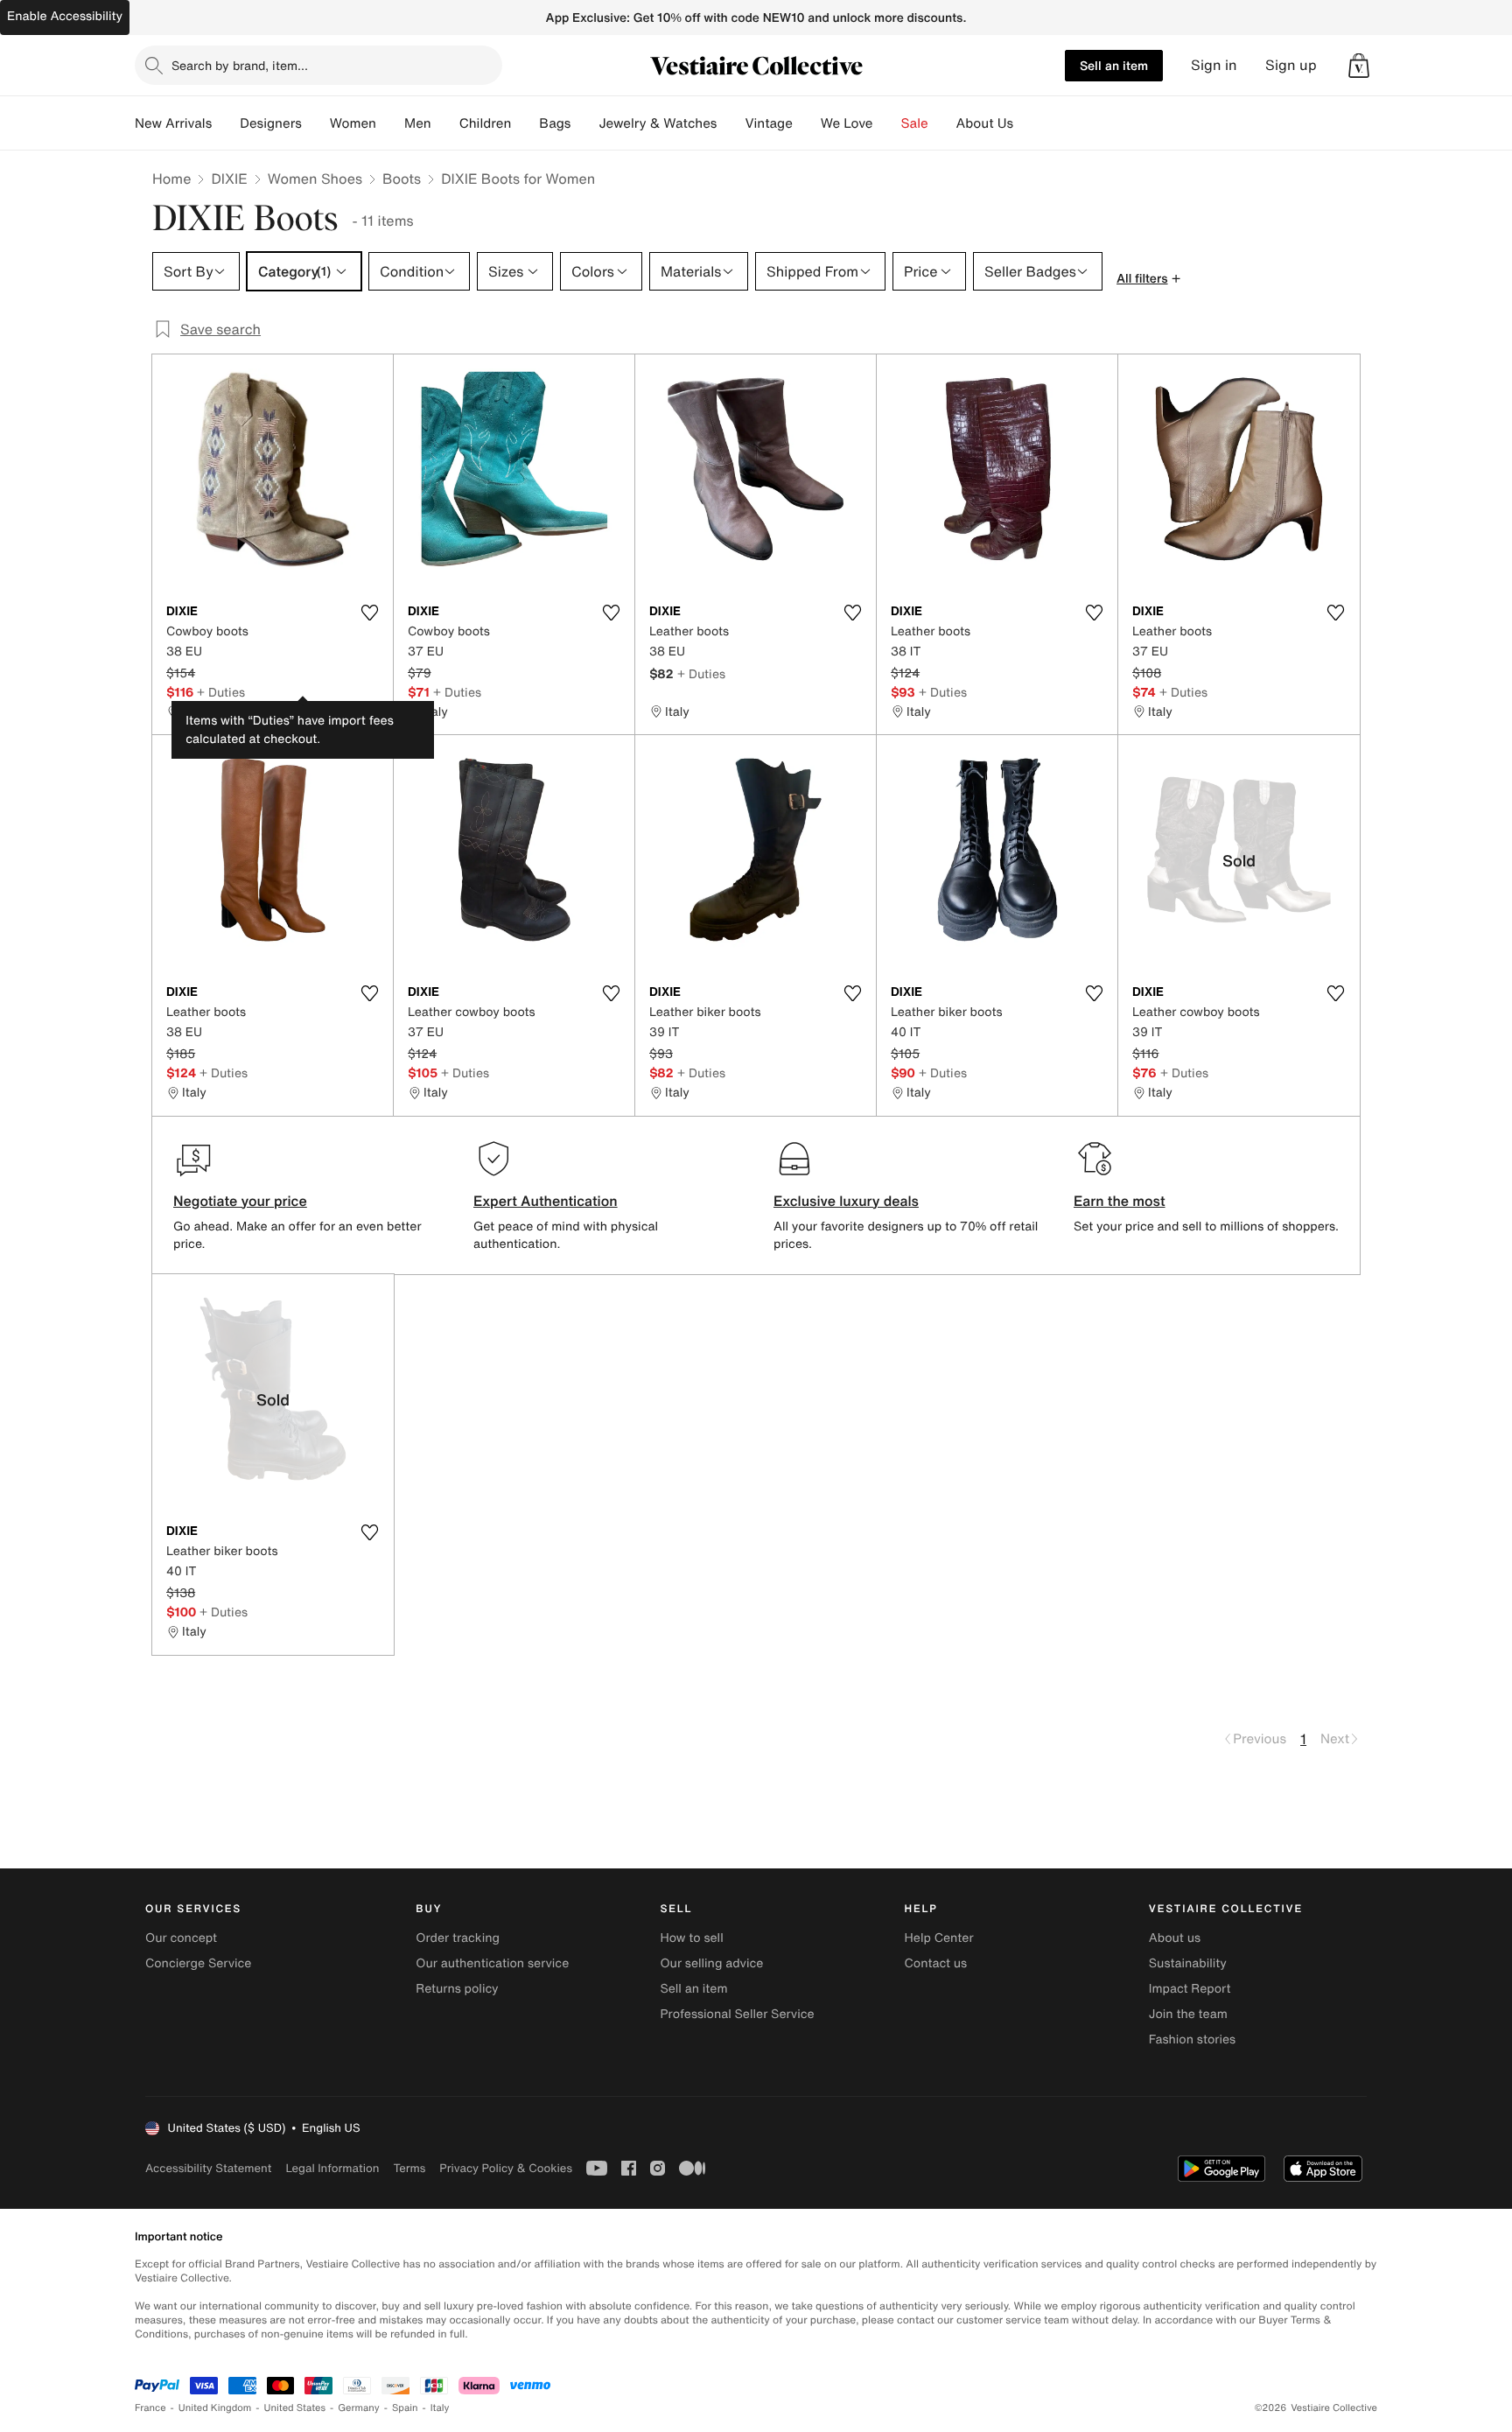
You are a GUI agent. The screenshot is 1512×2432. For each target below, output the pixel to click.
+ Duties (221, 692)
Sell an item (1114, 65)
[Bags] (584, 123)
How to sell (691, 1938)
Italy (440, 2408)
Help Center (939, 1938)
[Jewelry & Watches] (731, 123)
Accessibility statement (208, 2168)
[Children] (525, 123)
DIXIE (229, 179)
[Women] (390, 123)
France (150, 2408)
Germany (359, 2408)
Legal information (332, 2168)
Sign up (1291, 65)
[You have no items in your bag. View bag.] (1359, 66)
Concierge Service (198, 1963)
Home (171, 179)
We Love (847, 123)
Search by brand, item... (240, 65)
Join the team (1188, 2014)
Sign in (1214, 65)
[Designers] (316, 123)
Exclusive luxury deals (846, 1201)
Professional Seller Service (737, 2014)
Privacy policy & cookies (506, 2168)
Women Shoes (315, 179)
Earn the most (1120, 1201)
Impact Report (1190, 1989)
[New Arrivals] (226, 123)
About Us (985, 123)
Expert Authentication (546, 1201)
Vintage (768, 123)
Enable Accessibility (65, 16)
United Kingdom (215, 2408)
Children (486, 123)
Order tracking (458, 1938)
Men (418, 123)
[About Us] (1027, 123)
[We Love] (887, 123)
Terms (409, 2168)
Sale (915, 123)
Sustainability (1188, 1963)
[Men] (445, 123)
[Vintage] (807, 123)
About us (1175, 1938)
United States (295, 2408)
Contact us (936, 1963)
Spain (405, 2408)
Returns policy (457, 1989)
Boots (402, 179)
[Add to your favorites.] (369, 613)
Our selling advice (711, 1963)
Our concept (181, 1938)
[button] (1359, 66)
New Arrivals (173, 123)
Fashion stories (1192, 2040)
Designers (271, 123)
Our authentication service (492, 1963)
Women (353, 123)
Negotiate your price (240, 1201)
